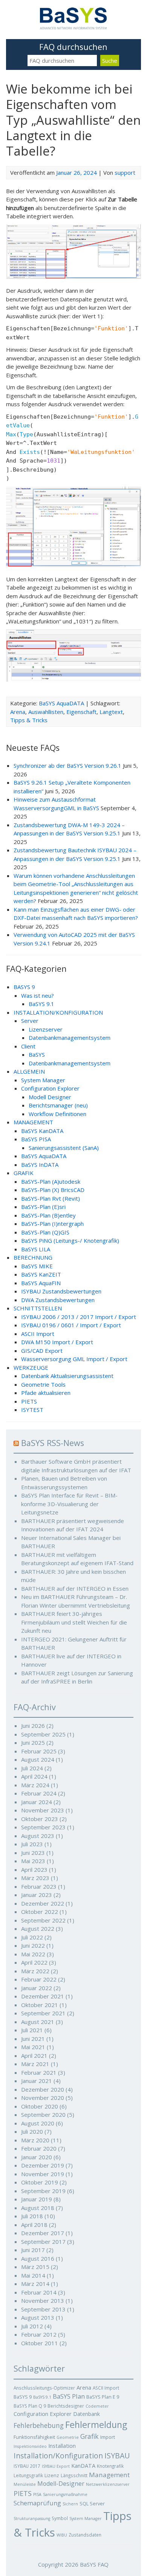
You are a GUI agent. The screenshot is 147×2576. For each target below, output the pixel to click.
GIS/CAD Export (42, 1351)
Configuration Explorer (50, 1088)
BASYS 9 (24, 987)
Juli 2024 (32, 1768)
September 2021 (43, 2013)
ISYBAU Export (56, 2466)
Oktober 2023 (40, 1819)
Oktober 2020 (40, 2106)
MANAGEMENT (33, 1122)
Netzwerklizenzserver (108, 2484)
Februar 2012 (39, 2334)
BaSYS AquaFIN (41, 1283)
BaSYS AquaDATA (61, 703)
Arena (18, 712)
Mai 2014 (33, 2275)
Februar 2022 (39, 1979)
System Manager (43, 1080)
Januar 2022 (37, 1988)
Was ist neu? (38, 995)
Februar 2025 (39, 1751)
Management (109, 2475)
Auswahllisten (46, 712)
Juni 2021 (33, 2039)
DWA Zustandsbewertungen (58, 1300)
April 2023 (34, 1870)
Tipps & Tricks (29, 720)
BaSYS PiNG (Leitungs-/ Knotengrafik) (70, 1240)
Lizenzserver (46, 1029)
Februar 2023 (39, 1886)
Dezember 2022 (43, 1903)
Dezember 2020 (43, 2089)
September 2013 (43, 2309)
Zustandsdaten (85, 2535)
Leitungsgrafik (28, 2475)
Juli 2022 (32, 1937)
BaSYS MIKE (37, 1266)
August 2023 (38, 1836)
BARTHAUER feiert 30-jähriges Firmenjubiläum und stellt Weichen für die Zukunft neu (74, 1622)
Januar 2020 (37, 2157)
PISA (37, 2494)
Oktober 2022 (40, 1912)
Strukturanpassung (32, 2519)
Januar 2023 (37, 1895)
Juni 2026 (33, 1726)
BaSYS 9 (23, 2397)
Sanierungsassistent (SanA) (64, 1148)
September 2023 (43, 1827)
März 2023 (35, 1878)
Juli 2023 (32, 1844)
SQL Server (92, 2503)
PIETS (29, 1401)
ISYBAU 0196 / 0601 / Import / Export (71, 1325)
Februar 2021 (39, 2072)
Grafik (90, 2436)
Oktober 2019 (40, 2182)
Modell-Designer (61, 2484)
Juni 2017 (33, 2250)
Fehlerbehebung (39, 2425)
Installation (62, 2446)
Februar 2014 (39, 2292)
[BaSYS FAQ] (73, 27)
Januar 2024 (37, 1802)
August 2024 (38, 1759)
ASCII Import (38, 1334)
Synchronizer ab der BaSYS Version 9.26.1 (67, 765)
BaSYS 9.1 (41, 1004)
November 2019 (43, 2174)
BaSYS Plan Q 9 (30, 2406)
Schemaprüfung (37, 2503)
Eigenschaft (81, 712)
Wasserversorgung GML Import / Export (74, 1359)
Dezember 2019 (43, 2165)
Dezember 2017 (43, 2233)
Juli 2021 (32, 2030)
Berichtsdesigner (66, 2406)
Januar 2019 (37, 2199)
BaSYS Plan (69, 2396)
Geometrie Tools (43, 1384)
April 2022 (34, 1962)
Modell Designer (50, 1097)
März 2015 (35, 2267)
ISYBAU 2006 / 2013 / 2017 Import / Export (79, 1317)
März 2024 (35, 1785)
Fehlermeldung (96, 2425)
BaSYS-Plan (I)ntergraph (52, 1224)
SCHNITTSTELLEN (38, 1308)
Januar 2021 (37, 2081)
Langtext (111, 712)
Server (30, 1021)
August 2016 (38, 2258)
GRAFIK (24, 1173)
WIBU (62, 2535)
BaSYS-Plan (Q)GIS (45, 1232)
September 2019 (43, 2191)
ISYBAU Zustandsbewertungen (61, 1291)
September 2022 (43, 1920)
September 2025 (43, 1734)
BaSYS (37, 1054)
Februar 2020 (39, 2148)
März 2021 (35, 2064)
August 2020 (38, 2123)
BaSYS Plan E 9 (103, 2397)
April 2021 (34, 2056)
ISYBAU (117, 2456)
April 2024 (34, 1776)
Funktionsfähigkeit (34, 2437)
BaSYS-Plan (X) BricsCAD (53, 1190)
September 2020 (43, 2115)
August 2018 (38, 2208)
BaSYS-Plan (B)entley (48, 1215)
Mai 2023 (33, 1861)
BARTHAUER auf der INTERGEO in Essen (75, 1588)
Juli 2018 (32, 2216)
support (125, 172)
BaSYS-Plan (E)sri (43, 1207)
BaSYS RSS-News (53, 1443)
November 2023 (43, 1810)
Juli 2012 (32, 2326)
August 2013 (38, 2317)
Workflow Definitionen (57, 1114)
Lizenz (52, 2475)
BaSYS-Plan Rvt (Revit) (51, 1198)
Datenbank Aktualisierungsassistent (67, 1376)
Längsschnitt (74, 2475)
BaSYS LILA (36, 1249)
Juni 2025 (33, 1743)
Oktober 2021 (40, 2005)
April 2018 (34, 2225)
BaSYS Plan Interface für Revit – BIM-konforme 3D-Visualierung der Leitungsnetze (69, 1504)
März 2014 (35, 2284)
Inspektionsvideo (30, 2446)
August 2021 (38, 2022)
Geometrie (68, 2437)
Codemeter (97, 2406)
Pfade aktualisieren (46, 1393)
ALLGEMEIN (29, 1071)
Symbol (60, 2518)
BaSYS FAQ (94, 2564)
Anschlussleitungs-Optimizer (44, 2388)
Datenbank (87, 2414)
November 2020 (43, 2098)
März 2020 (35, 2140)
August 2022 (38, 1929)
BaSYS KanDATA (42, 1131)
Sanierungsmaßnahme (65, 2494)
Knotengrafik (110, 2466)
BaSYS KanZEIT (41, 1274)
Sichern (70, 2504)
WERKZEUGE (31, 1367)
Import (108, 2437)
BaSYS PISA (36, 1139)
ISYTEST (32, 1410)
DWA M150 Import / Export (57, 1342)
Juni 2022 (33, 1945)
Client (28, 1046)
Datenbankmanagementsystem (70, 1038)
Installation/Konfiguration (58, 2456)
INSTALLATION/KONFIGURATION (58, 1012)
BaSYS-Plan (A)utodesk (51, 1181)
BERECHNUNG (33, 1257)
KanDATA (83, 2466)
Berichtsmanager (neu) (58, 1105)
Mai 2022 (33, 1954)
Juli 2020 (32, 2131)
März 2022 (35, 1971)
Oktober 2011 (40, 2343)
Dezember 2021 (43, 1996)
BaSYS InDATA (40, 1165)
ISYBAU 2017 (27, 2466)
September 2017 (43, 2242)
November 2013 (43, 2301)
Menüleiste (25, 2484)
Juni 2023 (33, 1853)
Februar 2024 (39, 1793)
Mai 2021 (33, 2047)
